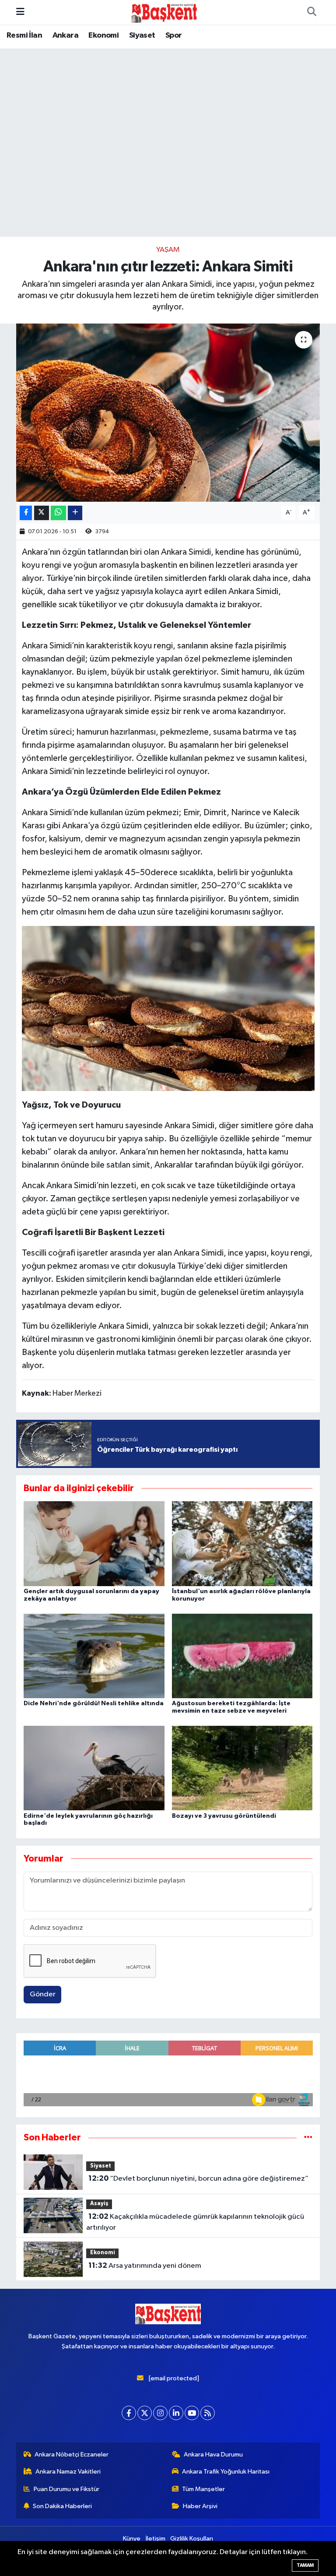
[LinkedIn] (176, 2413)
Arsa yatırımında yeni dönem (145, 2266)
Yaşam (168, 250)
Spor (174, 35)
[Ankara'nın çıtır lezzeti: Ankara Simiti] (168, 413)
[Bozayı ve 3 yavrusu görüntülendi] (242, 1768)
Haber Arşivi (200, 2506)
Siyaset (142, 35)
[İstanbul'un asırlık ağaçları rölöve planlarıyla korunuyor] (242, 1543)
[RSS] (208, 2413)
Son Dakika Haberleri (62, 2506)
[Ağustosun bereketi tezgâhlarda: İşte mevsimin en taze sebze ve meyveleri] (242, 1656)
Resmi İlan (24, 35)
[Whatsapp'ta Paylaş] (58, 513)
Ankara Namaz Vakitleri (68, 2472)
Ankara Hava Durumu (213, 2455)
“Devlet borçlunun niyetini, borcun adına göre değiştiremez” (198, 2178)
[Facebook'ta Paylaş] (26, 513)
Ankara (65, 35)
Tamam (305, 2565)
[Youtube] (192, 2413)
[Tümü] (308, 2138)
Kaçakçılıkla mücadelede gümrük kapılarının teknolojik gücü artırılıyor (195, 2222)
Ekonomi (103, 35)
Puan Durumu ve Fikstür (66, 2489)
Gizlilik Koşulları (192, 2539)
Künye (132, 2539)
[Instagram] (160, 2413)
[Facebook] (129, 2413)
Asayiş (99, 2204)
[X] (145, 2413)
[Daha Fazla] (75, 513)
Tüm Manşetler (203, 2489)
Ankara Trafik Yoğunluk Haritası (226, 2472)
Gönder (43, 1994)
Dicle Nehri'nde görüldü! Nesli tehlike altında (94, 1703)
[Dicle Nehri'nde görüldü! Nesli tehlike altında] (94, 1656)
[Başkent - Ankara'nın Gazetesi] (164, 12)
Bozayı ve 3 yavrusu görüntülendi (224, 1816)
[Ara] (311, 12)
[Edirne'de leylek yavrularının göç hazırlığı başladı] (94, 1768)
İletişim (156, 2539)
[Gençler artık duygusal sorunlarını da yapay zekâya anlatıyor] (94, 1543)
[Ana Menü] (20, 12)
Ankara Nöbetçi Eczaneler (72, 2455)
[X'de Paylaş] (42, 513)
